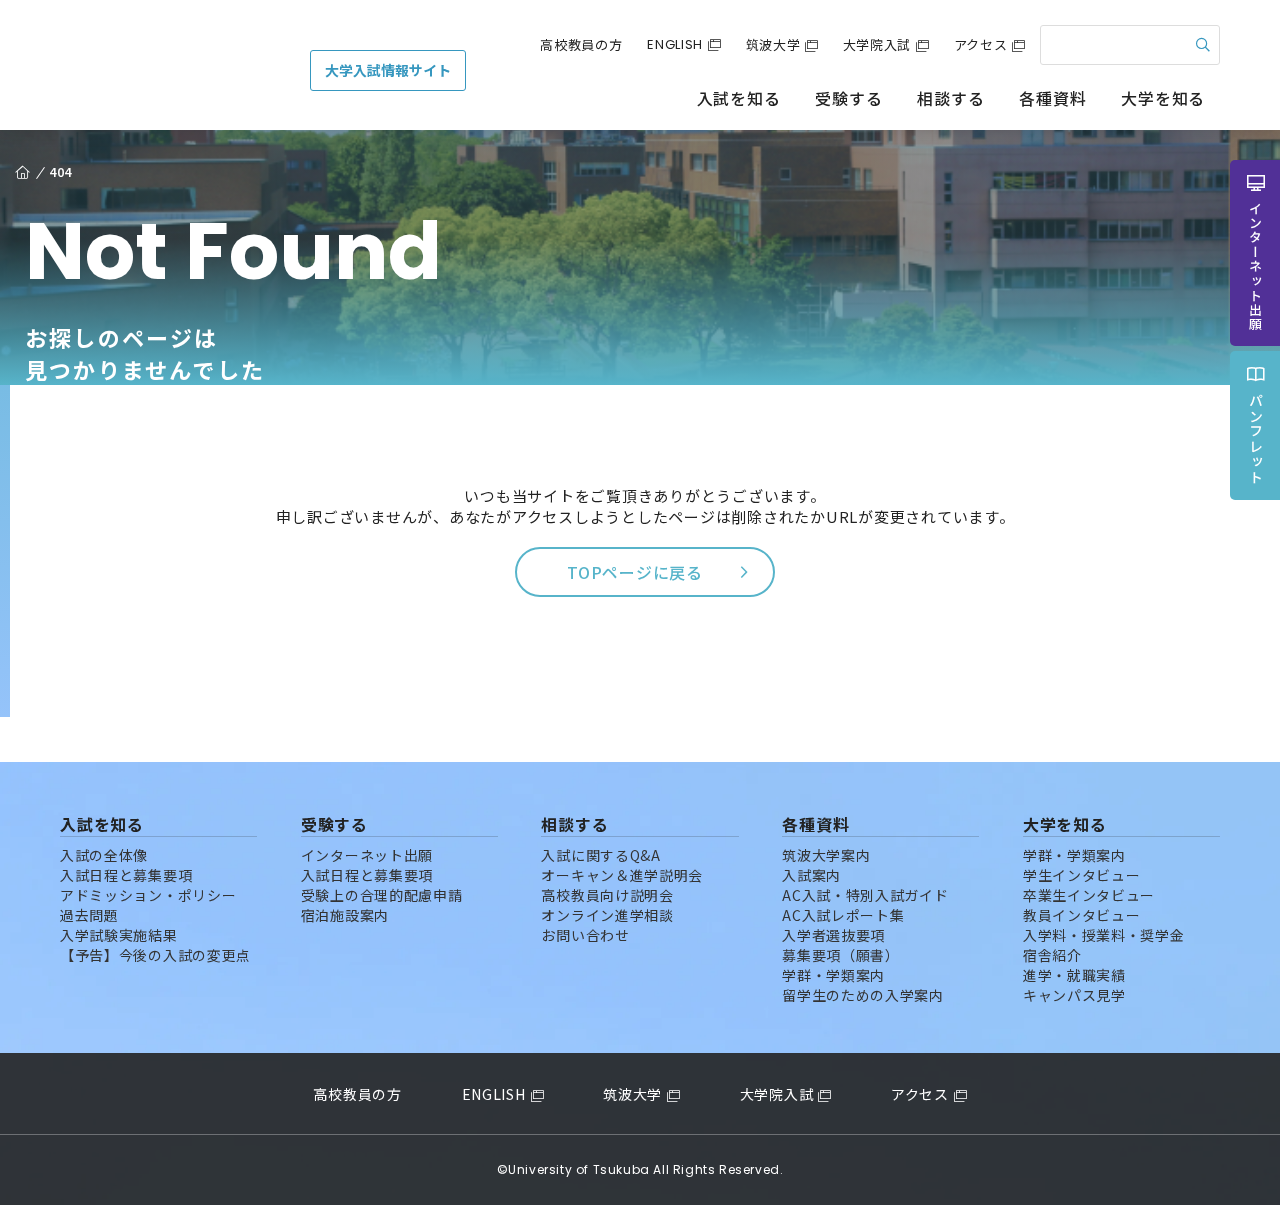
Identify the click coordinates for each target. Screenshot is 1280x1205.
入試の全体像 (104, 855)
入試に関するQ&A (600, 855)
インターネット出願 (367, 855)
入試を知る (739, 98)
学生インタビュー (1082, 875)
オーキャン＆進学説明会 (622, 875)
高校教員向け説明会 (607, 895)
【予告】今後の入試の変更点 (155, 955)
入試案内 (811, 875)
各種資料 (1052, 98)
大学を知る (1163, 98)
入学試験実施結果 (119, 935)
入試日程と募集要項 (126, 875)
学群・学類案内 (833, 975)
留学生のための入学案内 (863, 995)
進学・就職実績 (1074, 975)
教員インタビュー (1082, 915)
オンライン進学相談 (607, 915)
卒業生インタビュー (1089, 895)
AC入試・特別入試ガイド (865, 895)
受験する (848, 98)
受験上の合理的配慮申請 (382, 895)
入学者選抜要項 (833, 935)
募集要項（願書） (841, 955)
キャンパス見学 (1074, 995)
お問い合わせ (585, 935)
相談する (950, 98)
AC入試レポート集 (843, 915)
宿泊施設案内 (345, 915)
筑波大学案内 (826, 855)
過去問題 (89, 915)
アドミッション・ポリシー (148, 895)
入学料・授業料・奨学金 (1104, 935)
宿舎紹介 (1052, 955)
